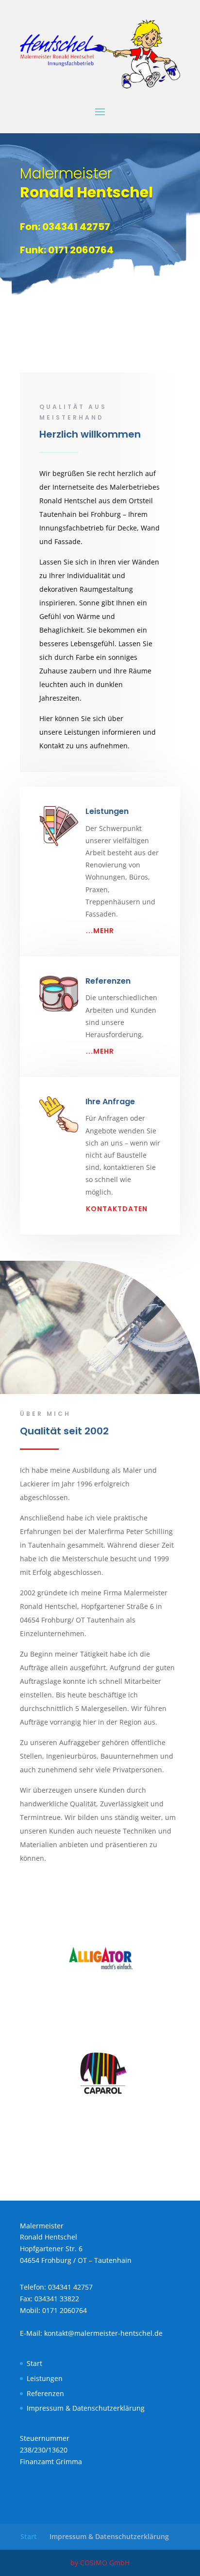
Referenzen (108, 981)
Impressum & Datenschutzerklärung (86, 2408)
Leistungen (45, 2378)
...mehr (100, 931)
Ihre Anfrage (110, 1102)
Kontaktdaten (117, 1209)
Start (34, 2363)
